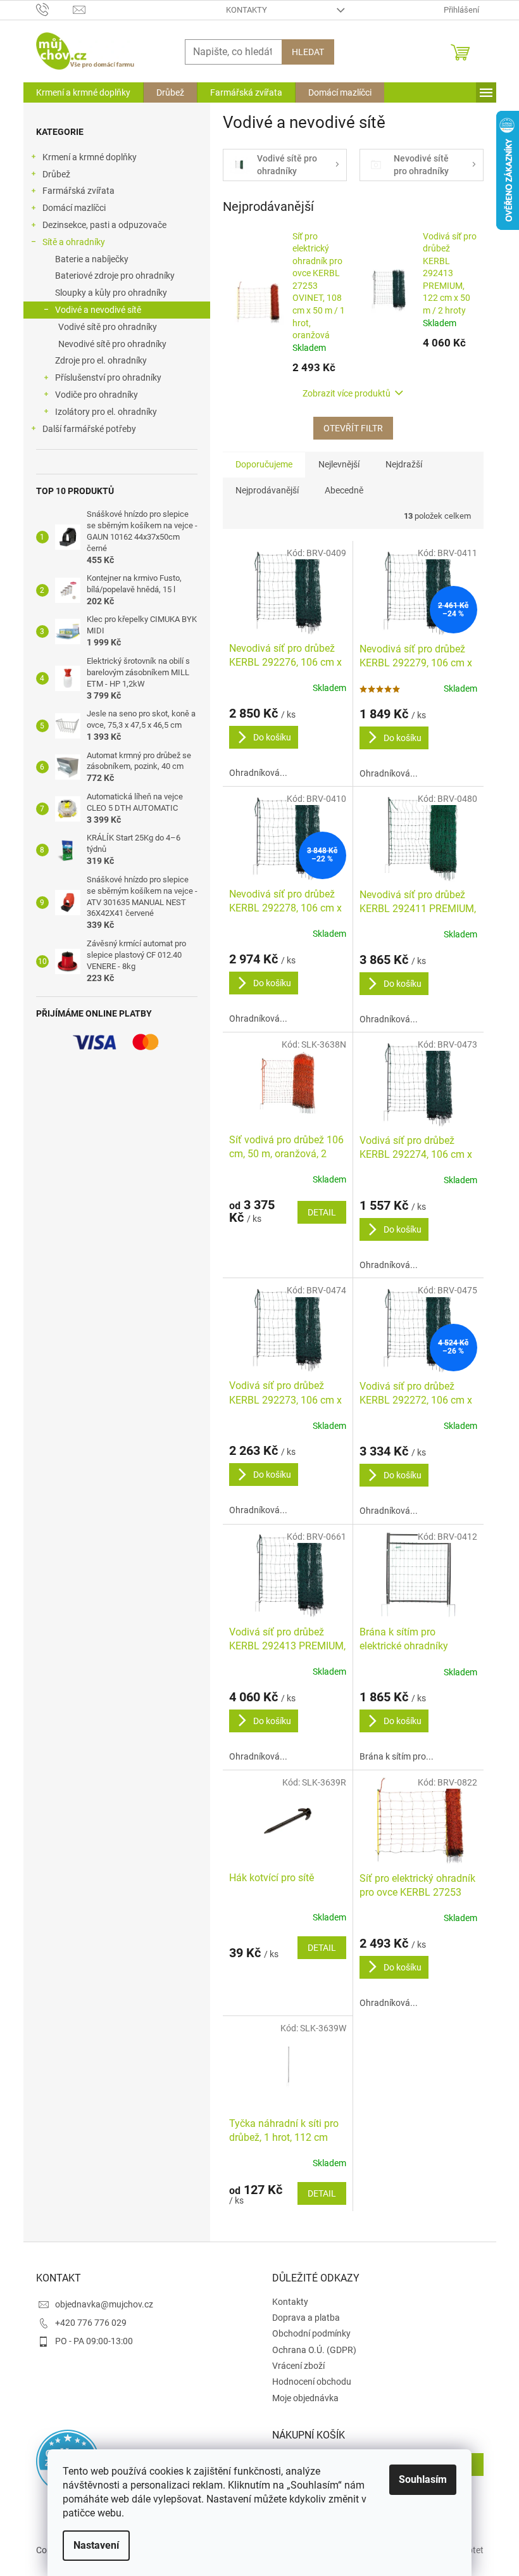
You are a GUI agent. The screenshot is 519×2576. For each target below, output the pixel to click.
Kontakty (247, 10)
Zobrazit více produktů (347, 393)
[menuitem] (83, 92)
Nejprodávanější (267, 490)
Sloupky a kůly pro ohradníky (111, 293)
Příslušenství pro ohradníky (108, 378)
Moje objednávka (305, 2398)
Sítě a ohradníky (74, 242)
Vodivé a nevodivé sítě (98, 310)
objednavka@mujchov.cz (104, 2304)
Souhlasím (423, 2479)
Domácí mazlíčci (74, 208)
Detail (322, 1212)
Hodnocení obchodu (312, 2382)
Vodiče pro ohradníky (97, 395)
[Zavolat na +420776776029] (55, 9)
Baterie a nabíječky (92, 259)
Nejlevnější (339, 464)
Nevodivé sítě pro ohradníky (112, 344)
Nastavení (96, 2545)
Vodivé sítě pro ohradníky (108, 327)
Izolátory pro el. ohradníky (106, 412)
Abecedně (344, 490)
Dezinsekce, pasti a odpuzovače (104, 225)
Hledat (308, 52)
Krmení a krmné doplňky (90, 157)
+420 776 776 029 (91, 2323)
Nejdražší (404, 464)
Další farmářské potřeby (89, 429)
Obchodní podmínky (311, 2333)
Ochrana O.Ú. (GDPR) (314, 2350)
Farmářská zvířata (78, 191)
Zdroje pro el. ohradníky (101, 360)
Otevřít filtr (353, 428)
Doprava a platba (306, 2318)
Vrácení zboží (298, 2366)
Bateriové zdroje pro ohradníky (115, 276)
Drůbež (56, 174)
